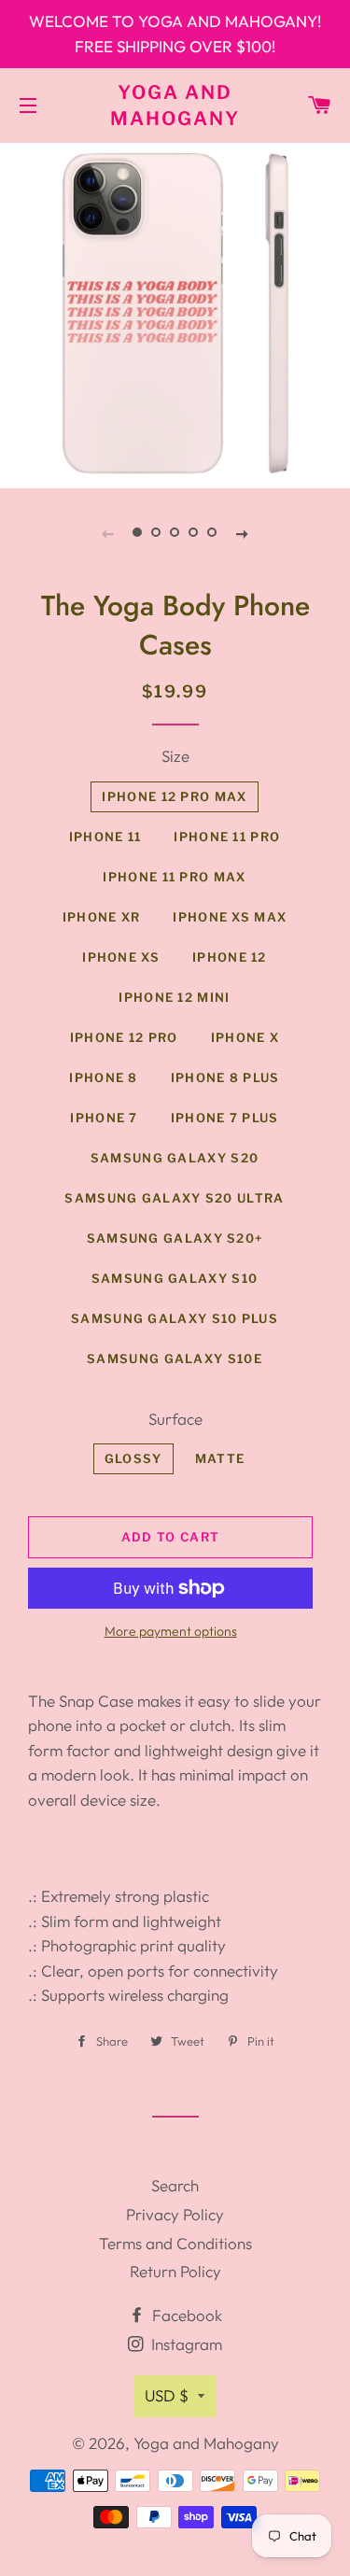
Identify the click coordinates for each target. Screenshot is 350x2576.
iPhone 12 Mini (174, 997)
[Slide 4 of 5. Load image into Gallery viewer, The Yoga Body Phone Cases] (194, 532)
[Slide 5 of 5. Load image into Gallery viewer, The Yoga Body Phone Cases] (213, 532)
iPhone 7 (104, 1118)
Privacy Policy (175, 2214)
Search (175, 2185)
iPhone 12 (230, 957)
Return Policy (175, 2271)
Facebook (185, 2315)
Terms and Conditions (175, 2243)
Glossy (133, 1458)
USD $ (167, 2395)
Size (175, 756)
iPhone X (245, 1037)
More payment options (171, 1631)
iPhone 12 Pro (124, 1037)
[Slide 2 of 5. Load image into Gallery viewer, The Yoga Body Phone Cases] (157, 532)
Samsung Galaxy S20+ (175, 1238)
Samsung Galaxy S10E (175, 1358)
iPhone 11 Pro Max (174, 877)
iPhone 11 (105, 837)
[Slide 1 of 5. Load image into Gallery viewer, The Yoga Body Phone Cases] (138, 532)
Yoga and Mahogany (175, 106)
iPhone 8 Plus (225, 1077)
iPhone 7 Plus (225, 1118)
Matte (220, 1458)
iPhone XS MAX (230, 917)
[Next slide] (243, 532)
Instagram (185, 2344)
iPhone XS (121, 957)
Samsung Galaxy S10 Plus (175, 1318)
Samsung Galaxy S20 (175, 1158)
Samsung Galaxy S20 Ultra (174, 1198)
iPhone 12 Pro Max (174, 796)
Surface (175, 1419)
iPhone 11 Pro (227, 837)
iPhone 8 (103, 1077)
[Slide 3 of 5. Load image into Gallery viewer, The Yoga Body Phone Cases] (175, 532)
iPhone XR (102, 917)
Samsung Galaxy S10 (175, 1278)
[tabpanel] (175, 313)
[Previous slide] (108, 532)
